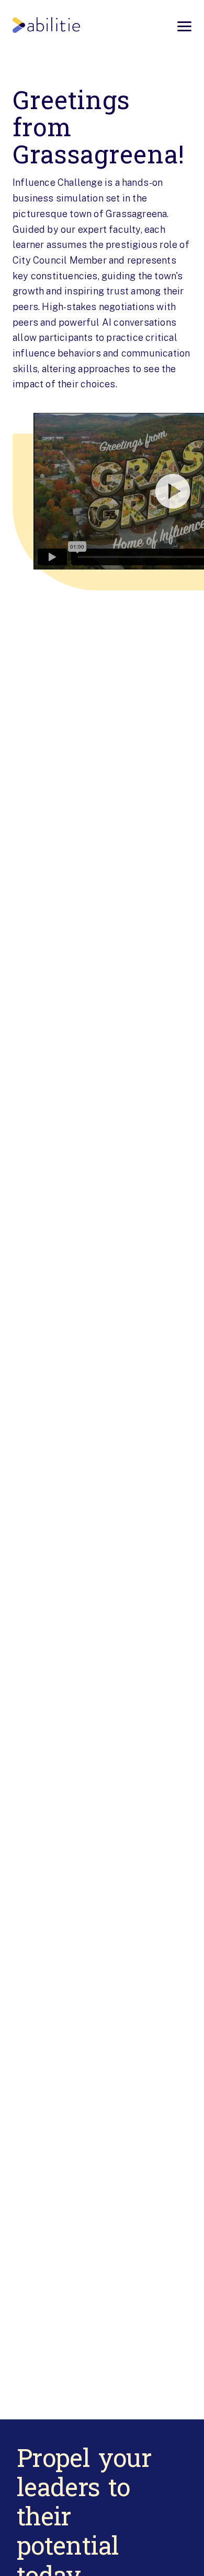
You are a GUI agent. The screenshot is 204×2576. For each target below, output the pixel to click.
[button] (102, 491)
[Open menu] (184, 26)
